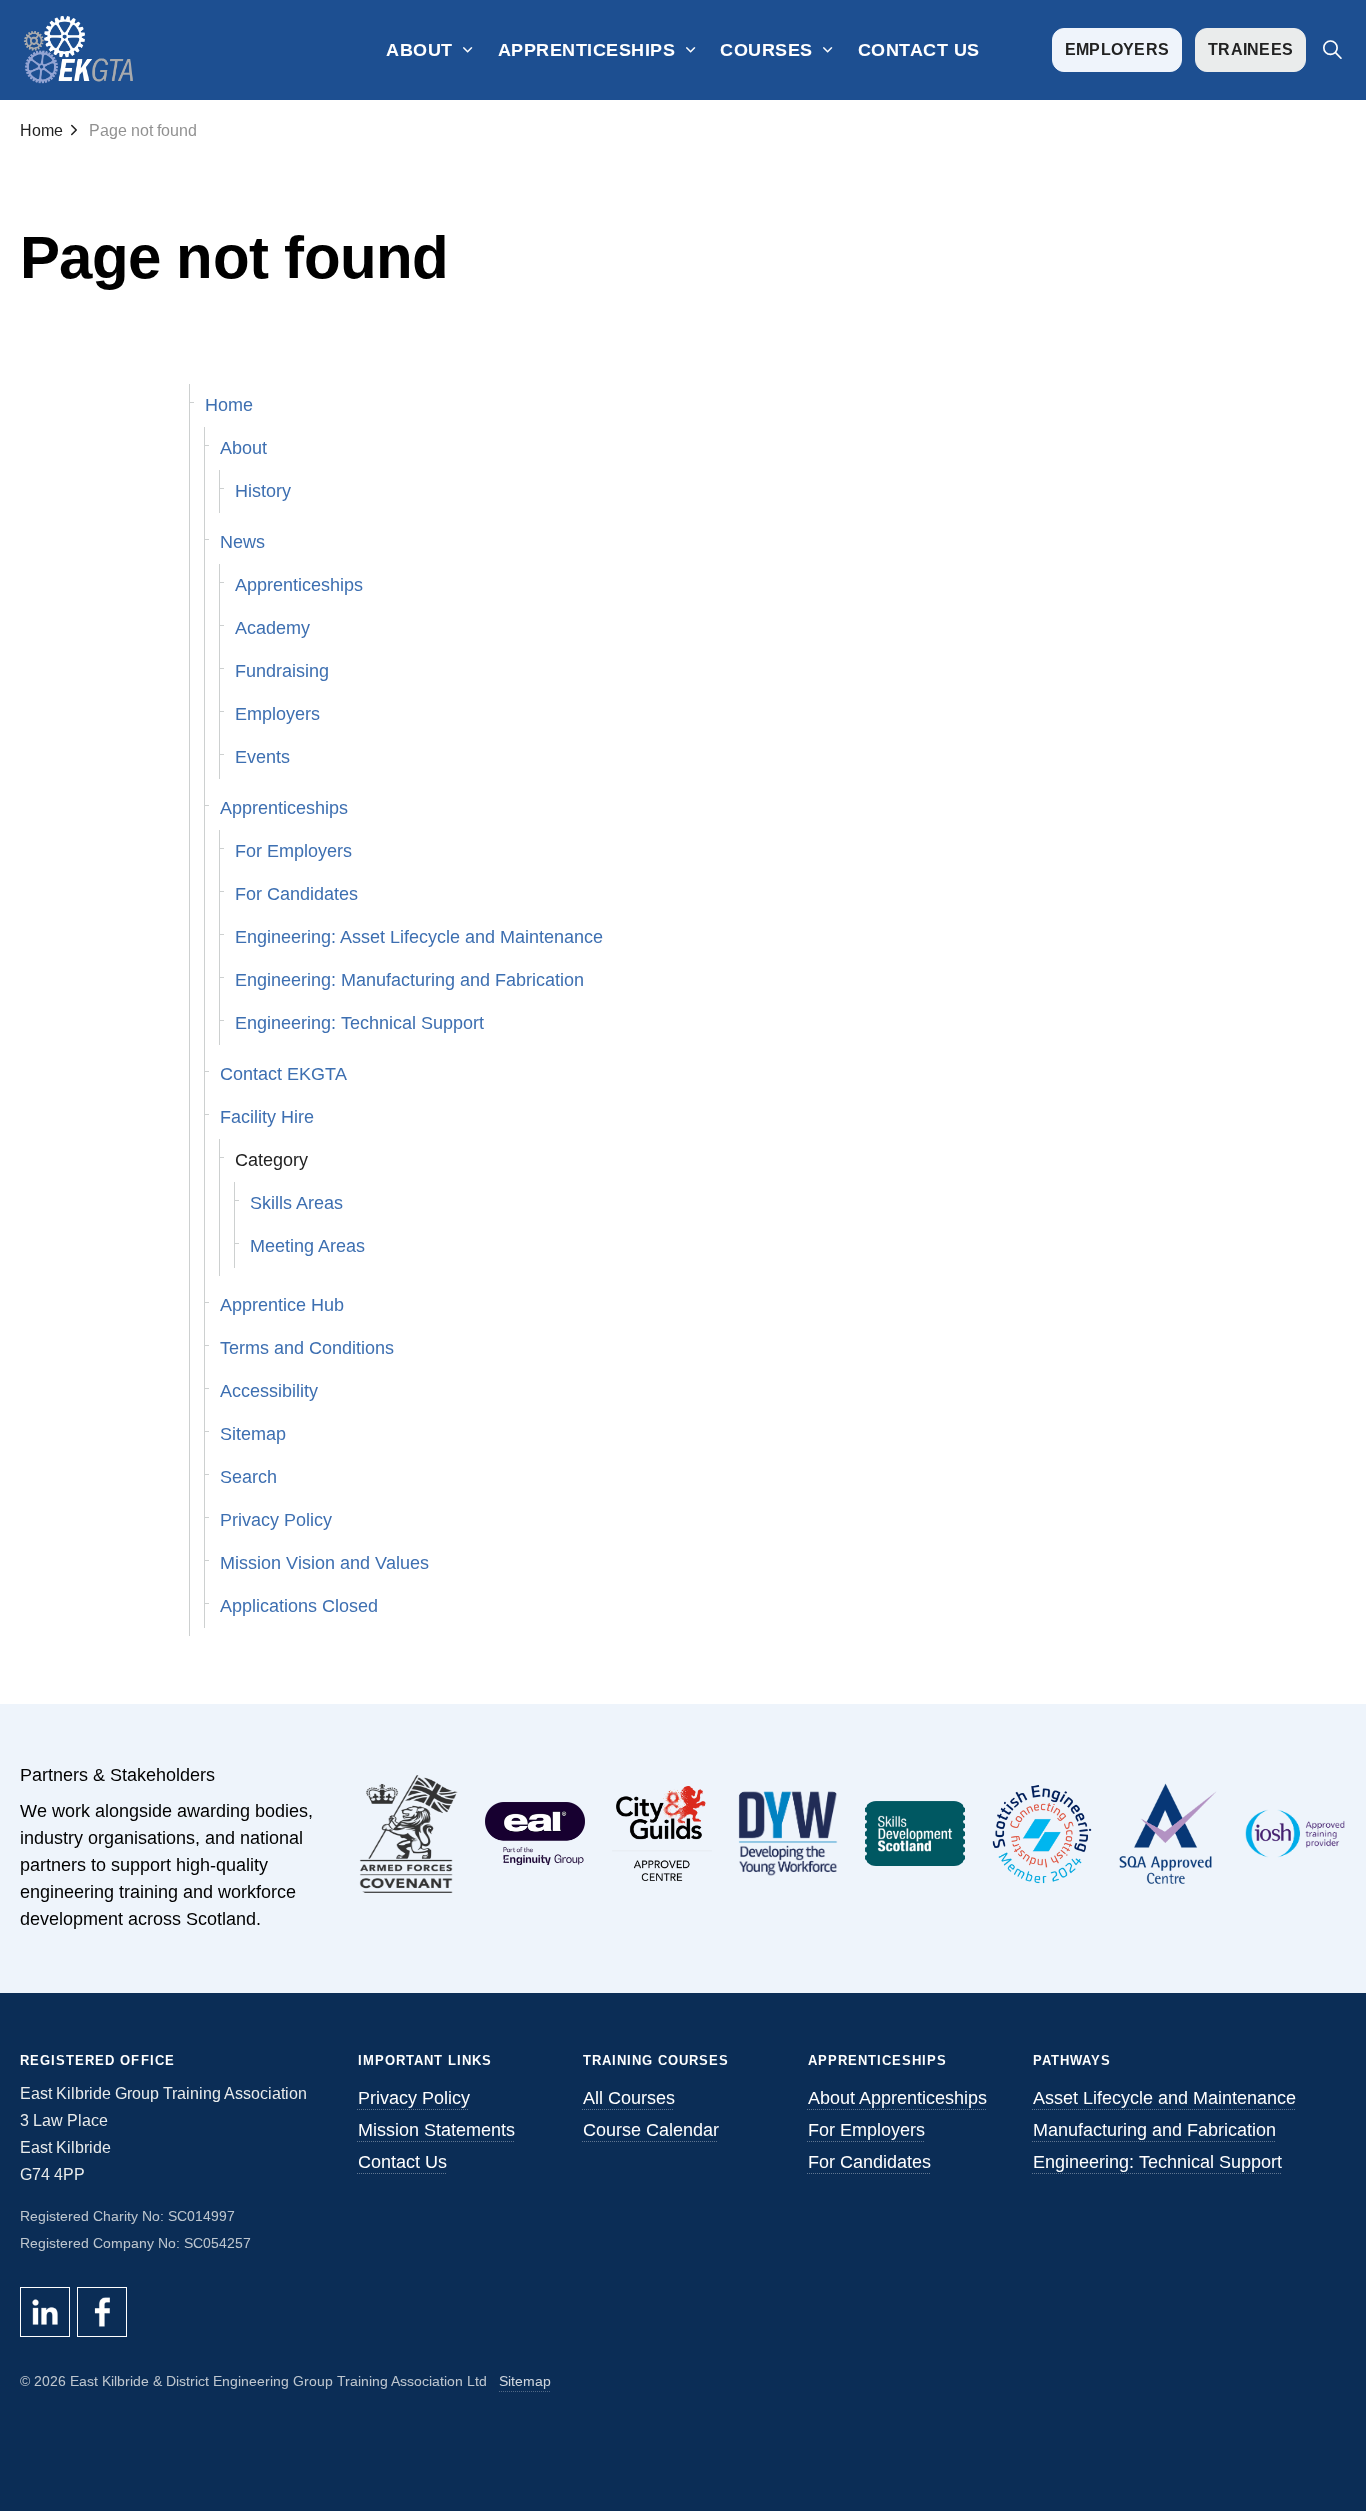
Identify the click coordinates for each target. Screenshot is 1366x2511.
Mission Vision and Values (324, 1563)
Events (262, 757)
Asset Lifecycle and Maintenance (1164, 2098)
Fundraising (282, 671)
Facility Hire (267, 1117)
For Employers (293, 851)
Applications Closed (299, 1606)
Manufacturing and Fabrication (1154, 2130)
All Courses (629, 2098)
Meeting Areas (307, 1246)
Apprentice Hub (282, 1305)
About (419, 50)
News (242, 542)
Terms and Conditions (307, 1348)
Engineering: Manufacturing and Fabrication (409, 980)
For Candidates (296, 894)
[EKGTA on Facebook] (102, 2312)
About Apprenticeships (897, 2098)
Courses (766, 50)
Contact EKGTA (283, 1074)
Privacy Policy (276, 1520)
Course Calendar (651, 2130)
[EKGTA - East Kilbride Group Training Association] (79, 50)
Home (229, 405)
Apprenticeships (587, 50)
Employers (1117, 49)
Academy (272, 628)
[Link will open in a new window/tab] (409, 1834)
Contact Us (919, 50)
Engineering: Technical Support (359, 1023)
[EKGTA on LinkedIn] (45, 2312)
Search (248, 1477)
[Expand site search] (1332, 50)
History (263, 491)
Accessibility (269, 1391)
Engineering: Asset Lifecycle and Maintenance (419, 937)
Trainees (1250, 49)
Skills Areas (296, 1203)
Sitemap (253, 1434)
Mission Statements (436, 2130)
